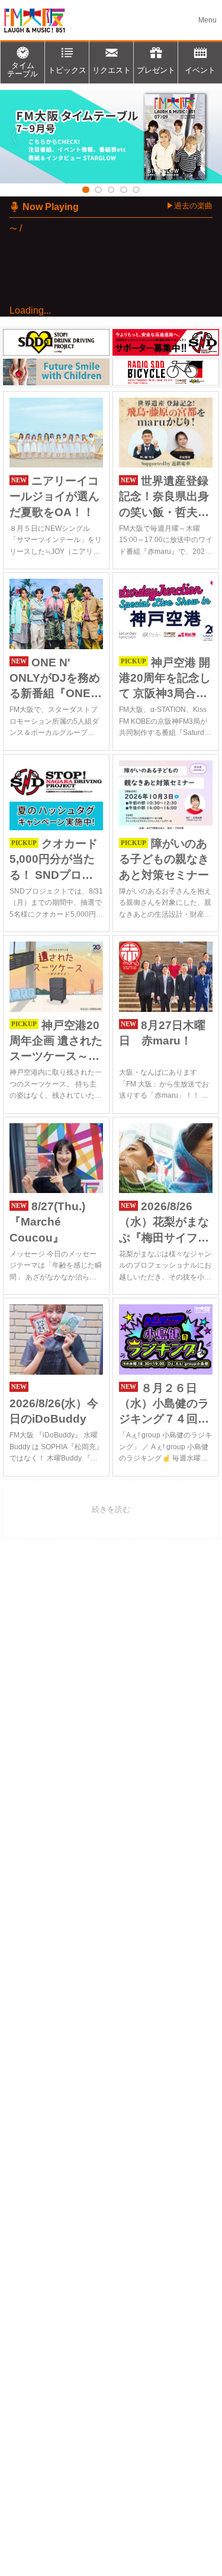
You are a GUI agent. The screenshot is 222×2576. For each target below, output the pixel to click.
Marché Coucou (92, 349)
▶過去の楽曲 (189, 206)
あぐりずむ (61, 511)
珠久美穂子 (86, 363)
